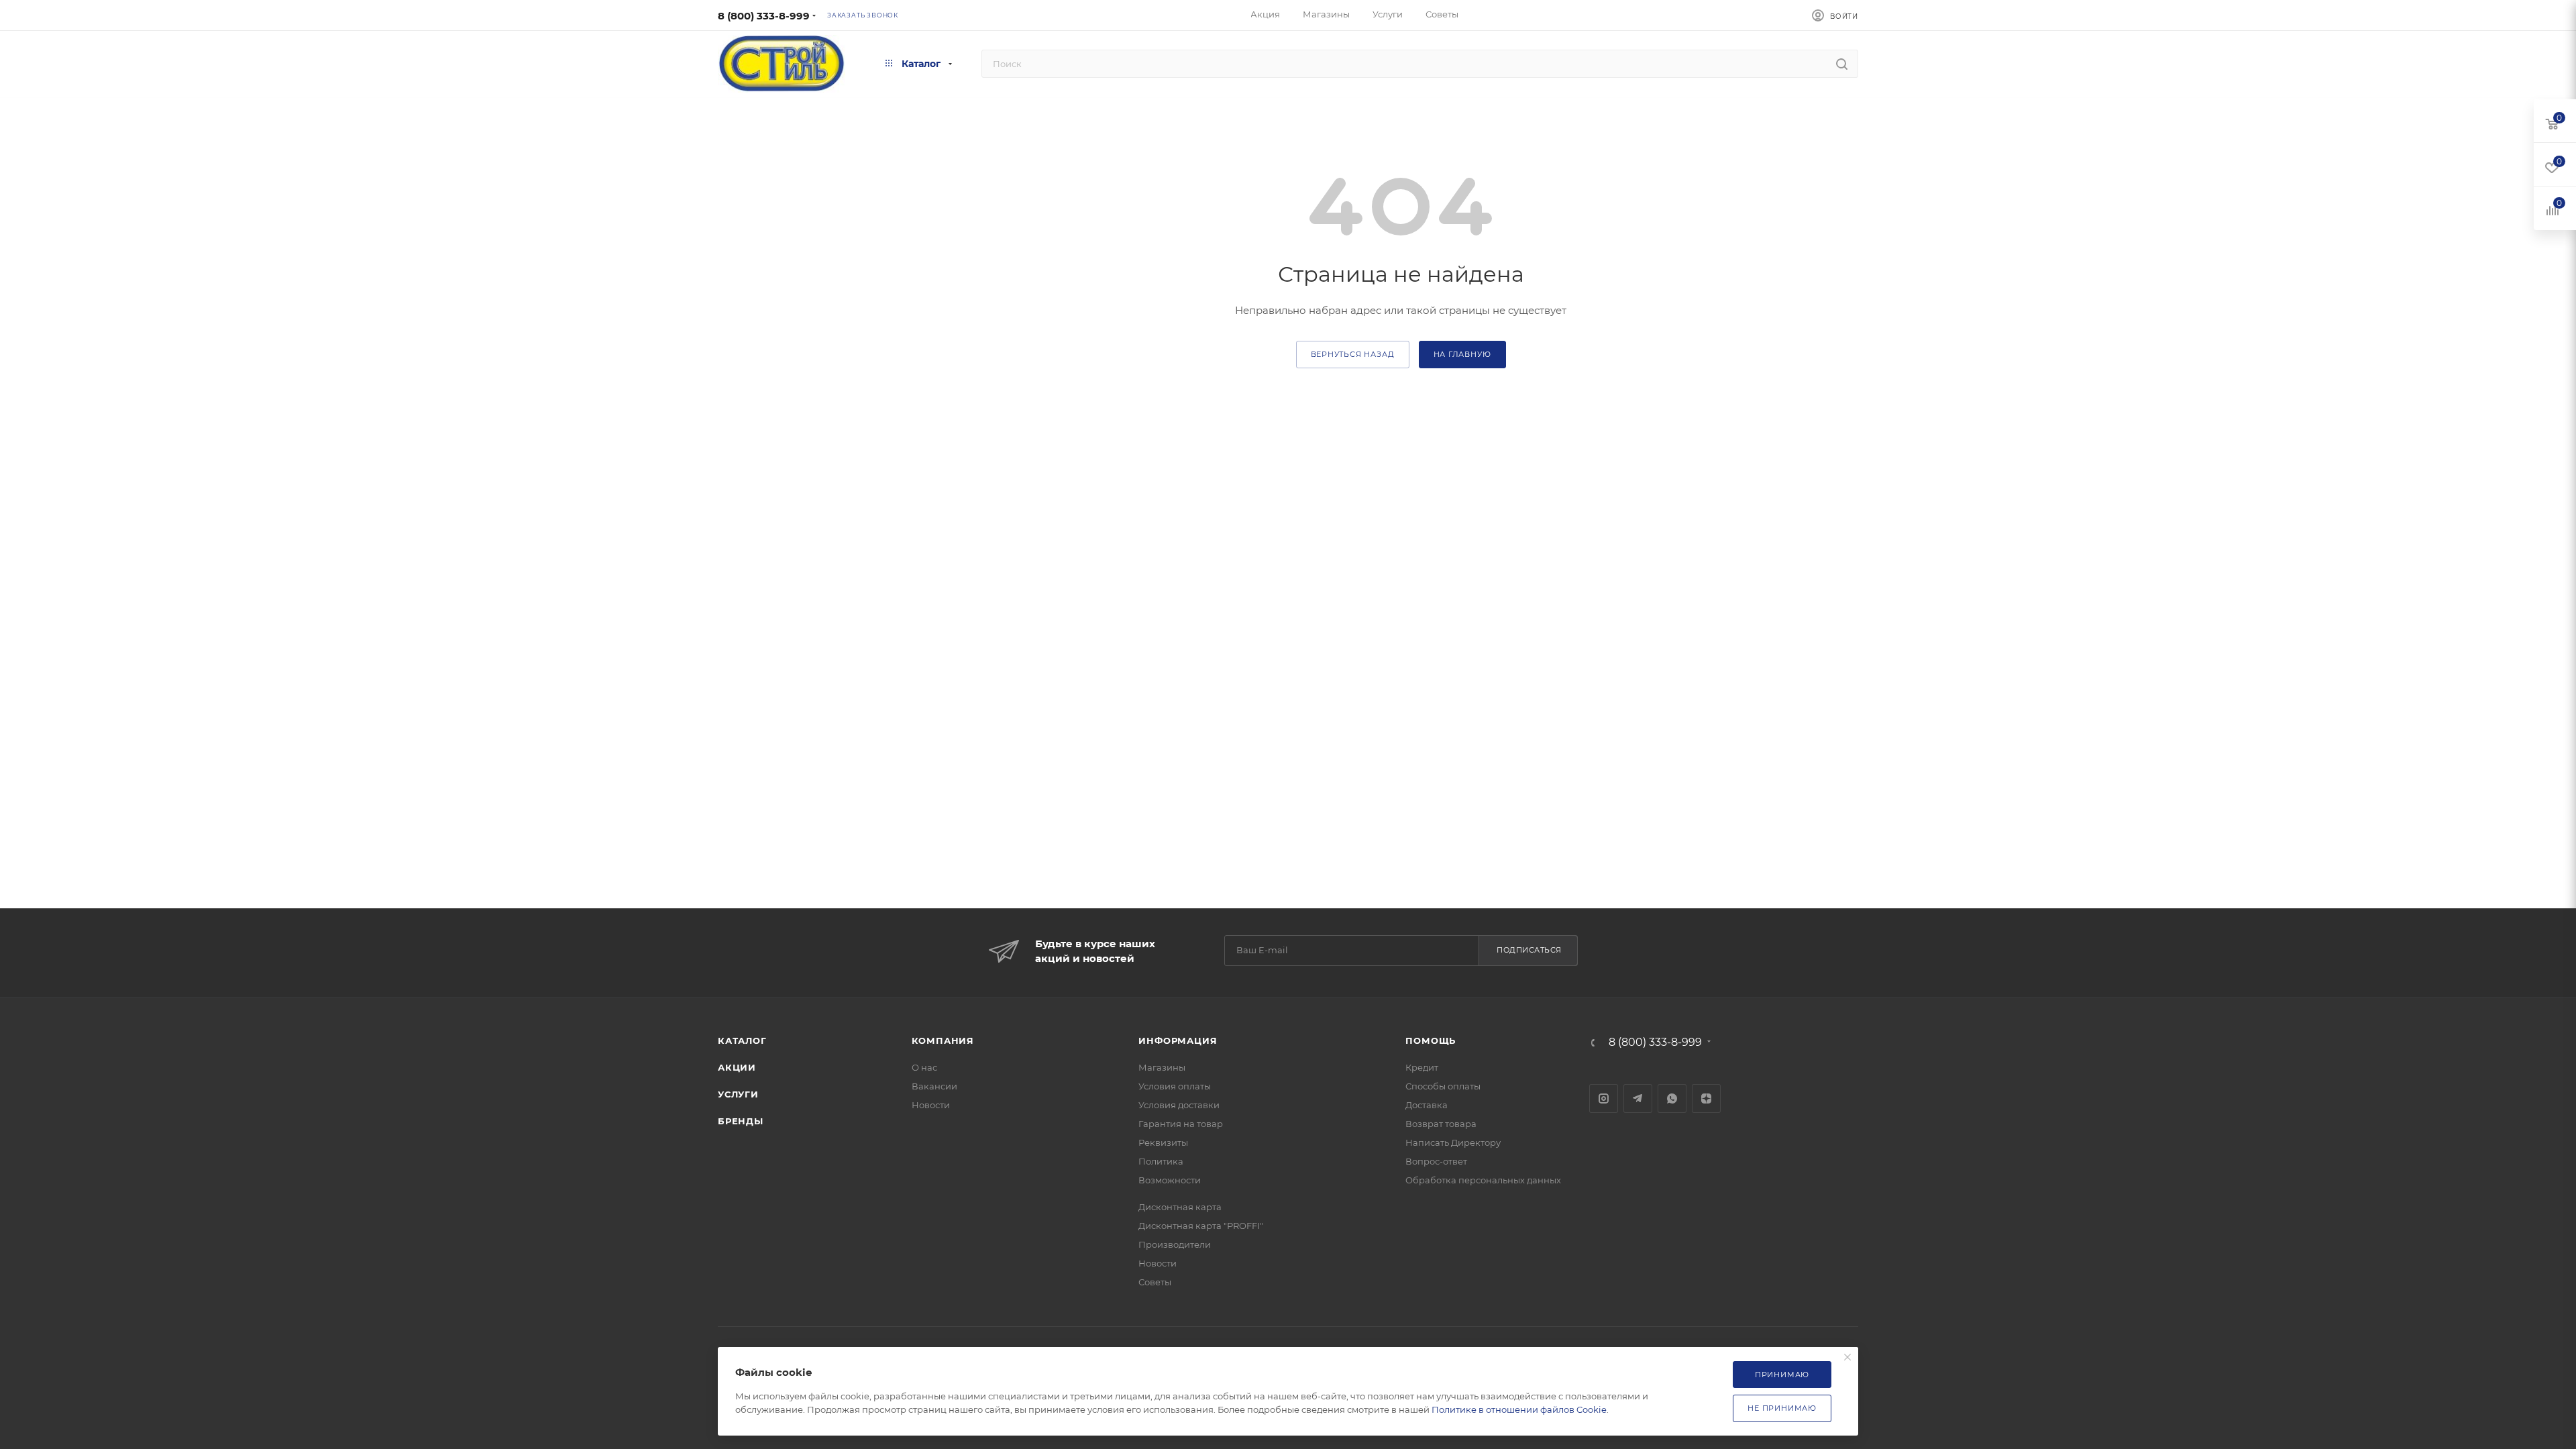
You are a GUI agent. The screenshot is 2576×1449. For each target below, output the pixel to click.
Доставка (1427, 1105)
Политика (1161, 1161)
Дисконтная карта (1180, 1207)
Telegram (1638, 1098)
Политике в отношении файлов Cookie (1519, 1409)
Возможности (1170, 1180)
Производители (1175, 1244)
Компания (943, 1040)
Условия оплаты (1175, 1086)
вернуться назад (1353, 354)
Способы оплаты (1443, 1086)
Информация (1178, 1040)
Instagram (1604, 1098)
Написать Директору (1453, 1142)
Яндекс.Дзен (1706, 1098)
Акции (737, 1067)
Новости (931, 1105)
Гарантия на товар (1181, 1124)
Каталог (742, 1040)
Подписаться (1529, 950)
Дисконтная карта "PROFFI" (1201, 1226)
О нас (924, 1067)
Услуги (738, 1094)
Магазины (1162, 1067)
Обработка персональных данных (1483, 1180)
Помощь (1431, 1040)
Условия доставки (1179, 1105)
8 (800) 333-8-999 (764, 16)
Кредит (1422, 1067)
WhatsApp (1672, 1098)
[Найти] (1842, 64)
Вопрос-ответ (1436, 1161)
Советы (1155, 1282)
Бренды (741, 1121)
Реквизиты (1163, 1142)
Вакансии (934, 1086)
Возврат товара (1441, 1124)
